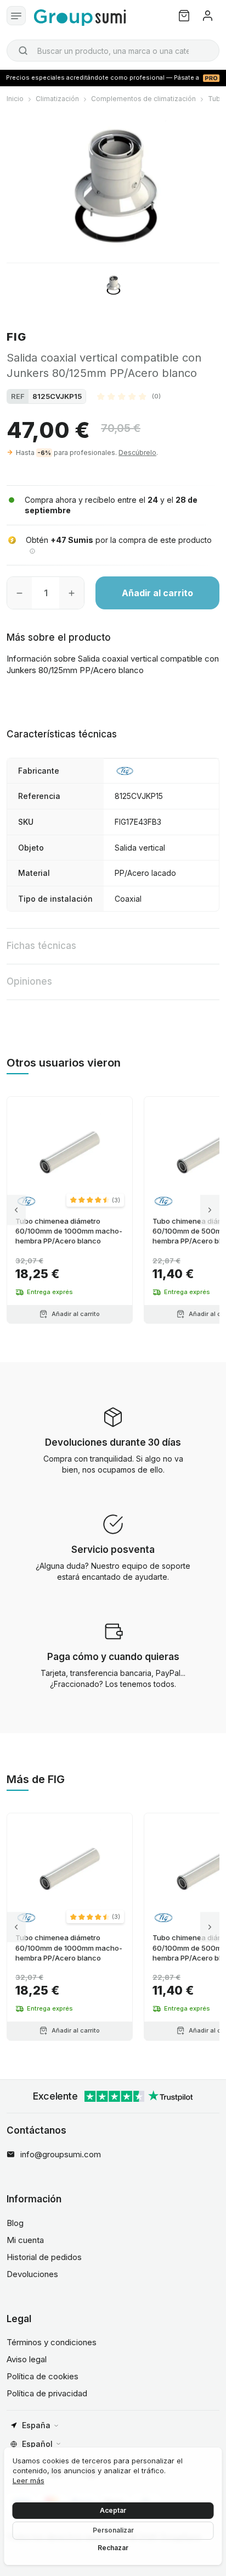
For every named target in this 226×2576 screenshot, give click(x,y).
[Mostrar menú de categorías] (16, 16)
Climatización (57, 99)
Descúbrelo (137, 453)
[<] (16, 1210)
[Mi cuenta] (208, 16)
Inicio (15, 99)
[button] (129, 396)
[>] (210, 1210)
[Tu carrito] (184, 16)
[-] (19, 593)
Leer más (29, 2480)
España (36, 2425)
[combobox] (113, 51)
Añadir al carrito (157, 593)
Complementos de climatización (143, 99)
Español (37, 2444)
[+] (72, 593)
